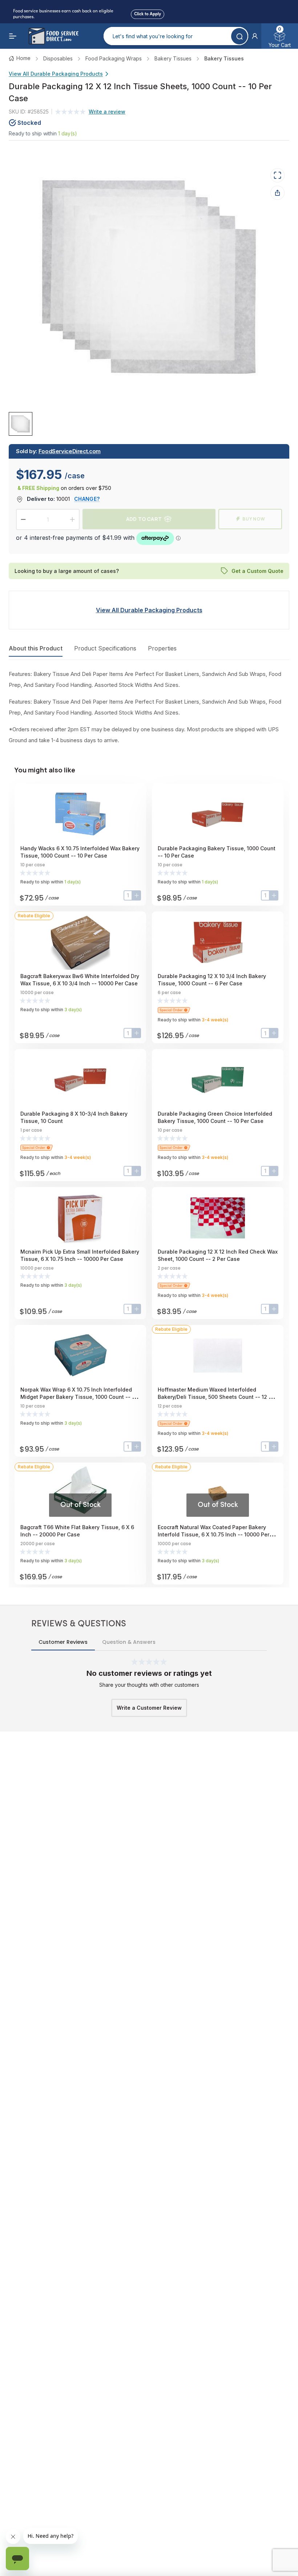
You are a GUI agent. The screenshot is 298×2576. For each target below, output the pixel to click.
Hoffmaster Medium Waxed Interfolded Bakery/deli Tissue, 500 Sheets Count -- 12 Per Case (217, 1397)
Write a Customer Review (149, 1708)
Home (23, 58)
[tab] (21, 424)
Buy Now (254, 519)
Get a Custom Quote (257, 571)
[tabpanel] (149, 707)
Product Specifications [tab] (105, 648)
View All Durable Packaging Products (56, 74)
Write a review (107, 112)
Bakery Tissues (173, 58)
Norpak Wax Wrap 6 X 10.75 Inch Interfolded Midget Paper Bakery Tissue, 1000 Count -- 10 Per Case (79, 1397)
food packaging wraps (114, 58)
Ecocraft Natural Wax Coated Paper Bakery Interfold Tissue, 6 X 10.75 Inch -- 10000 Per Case (214, 1534)
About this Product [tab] (36, 648)
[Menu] (13, 36)
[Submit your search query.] (239, 36)
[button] (255, 36)
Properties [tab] (162, 648)
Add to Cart (144, 519)
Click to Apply (148, 13)
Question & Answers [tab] (129, 1642)
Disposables (58, 58)
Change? (87, 499)
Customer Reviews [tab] (63, 1642)
